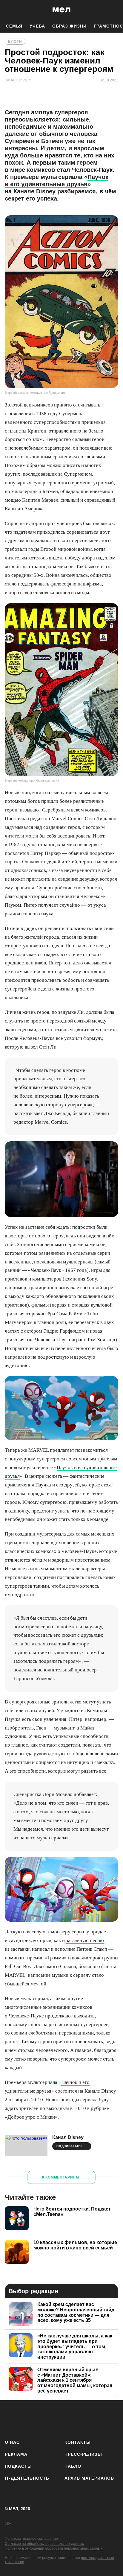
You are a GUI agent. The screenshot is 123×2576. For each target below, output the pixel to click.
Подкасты (18, 2466)
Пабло (73, 2466)
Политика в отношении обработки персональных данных (54, 2548)
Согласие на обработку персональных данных (44, 2544)
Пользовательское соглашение (31, 2539)
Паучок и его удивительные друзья (57, 180)
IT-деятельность (27, 2478)
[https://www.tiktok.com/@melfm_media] (62, 2419)
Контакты (78, 2442)
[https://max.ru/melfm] (112, 2419)
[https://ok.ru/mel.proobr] (95, 2419)
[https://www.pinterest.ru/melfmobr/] (78, 2419)
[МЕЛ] (61, 10)
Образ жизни (69, 26)
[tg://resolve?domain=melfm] (11, 2419)
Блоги (15, 42)
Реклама (16, 2454)
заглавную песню (85, 1940)
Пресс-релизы (83, 2454)
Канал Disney (68, 2137)
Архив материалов (89, 2478)
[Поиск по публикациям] (9, 10)
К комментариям (61, 2177)
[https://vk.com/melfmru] (45, 2419)
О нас (12, 2442)
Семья (14, 26)
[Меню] (114, 10)
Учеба (37, 26)
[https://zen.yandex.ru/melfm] (28, 2419)
